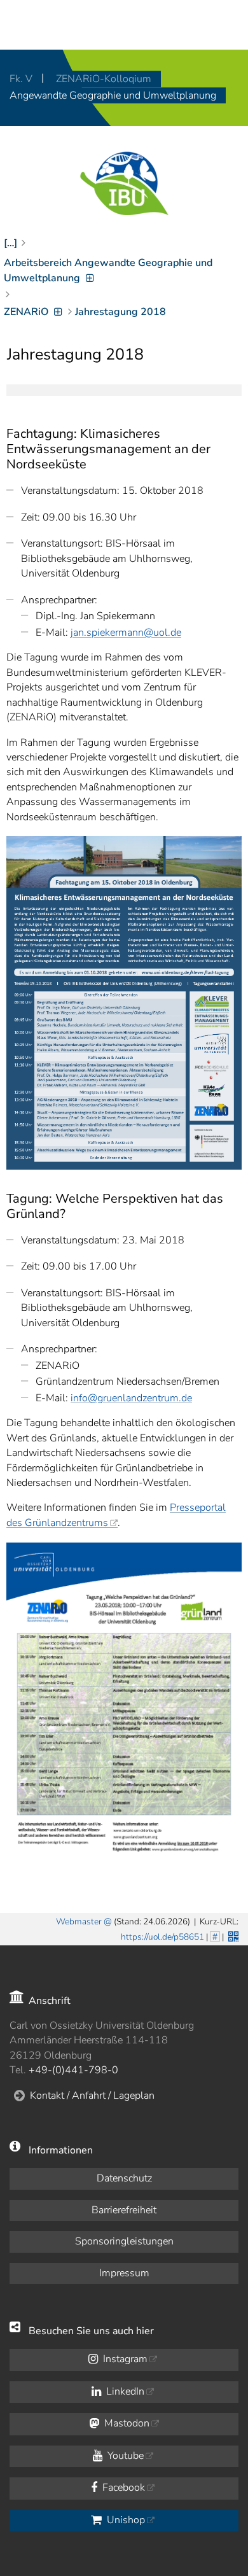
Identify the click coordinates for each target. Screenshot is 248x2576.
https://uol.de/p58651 (162, 1937)
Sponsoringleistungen (124, 2241)
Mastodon (126, 2423)
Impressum (124, 2273)
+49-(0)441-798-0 (73, 2070)
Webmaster (79, 1921)
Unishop (125, 2520)
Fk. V (22, 79)
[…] (10, 243)
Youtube (124, 2456)
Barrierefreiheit (124, 2210)
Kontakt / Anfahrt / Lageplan (92, 2096)
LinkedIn (124, 2391)
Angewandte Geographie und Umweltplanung (113, 95)
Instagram (124, 2359)
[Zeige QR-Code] (232, 1935)
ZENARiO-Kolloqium (104, 79)
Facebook (122, 2488)
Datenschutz (124, 2178)
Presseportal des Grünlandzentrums (116, 1515)
